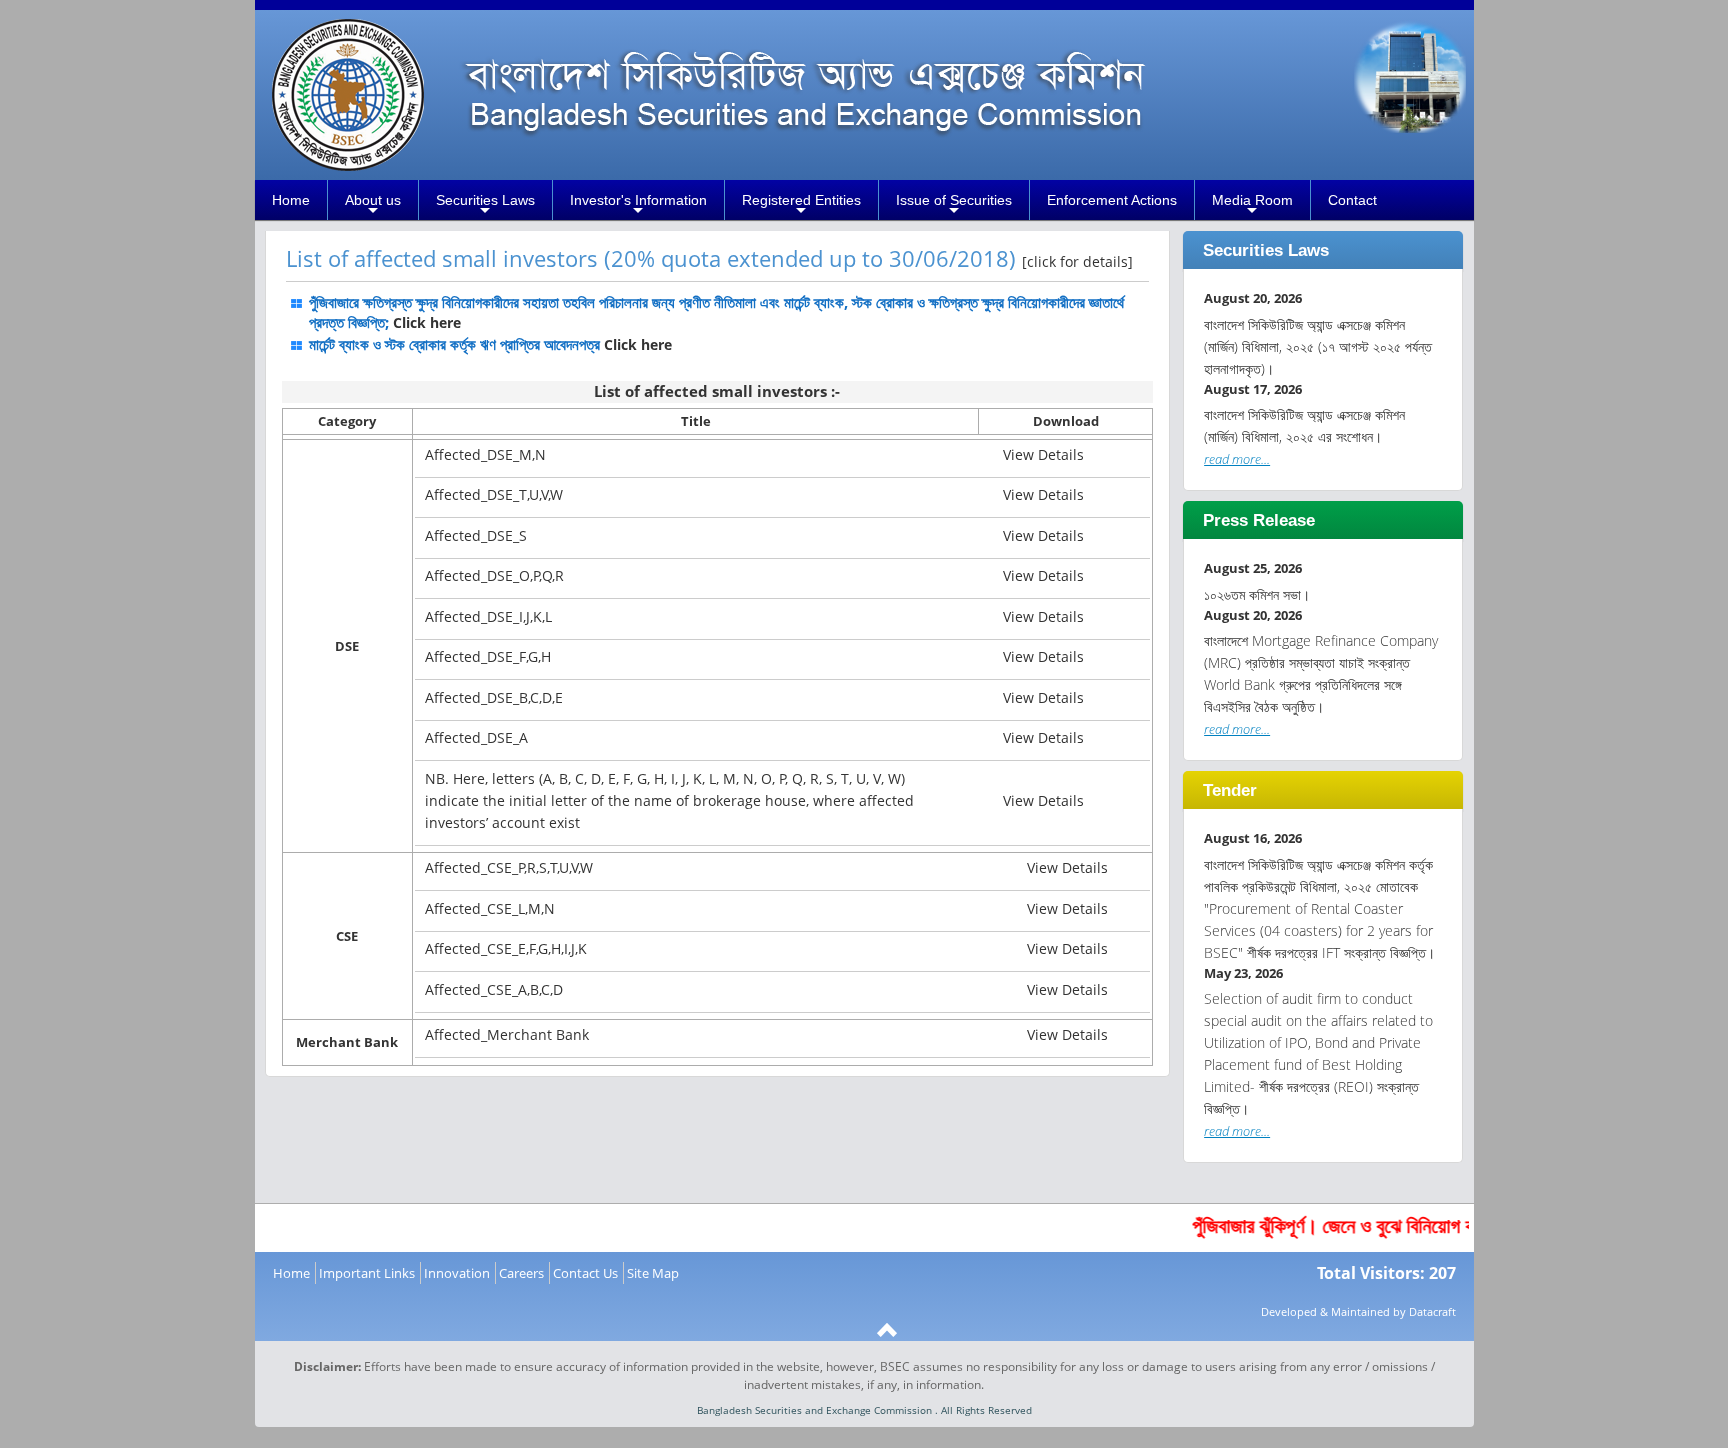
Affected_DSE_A (476, 737)
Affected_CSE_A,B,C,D (494, 989)
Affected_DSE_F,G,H (488, 656)
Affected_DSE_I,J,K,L (488, 616)
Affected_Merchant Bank (507, 1034)
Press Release (1259, 520)
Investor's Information (638, 206)
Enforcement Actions (1112, 200)
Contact (1352, 200)
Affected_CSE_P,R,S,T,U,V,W (509, 867)
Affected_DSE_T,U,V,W (494, 494)
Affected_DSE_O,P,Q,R (494, 575)
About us (373, 206)
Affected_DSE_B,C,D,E (494, 697)
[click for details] (1077, 261)
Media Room (1252, 206)
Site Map (653, 1273)
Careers (521, 1273)
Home (291, 200)
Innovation (457, 1273)
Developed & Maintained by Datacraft (1358, 1311)
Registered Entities (801, 206)
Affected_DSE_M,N (485, 454)
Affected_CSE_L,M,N (490, 908)
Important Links (367, 1273)
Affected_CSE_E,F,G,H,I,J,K (506, 948)
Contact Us (585, 1273)
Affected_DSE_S (476, 535)
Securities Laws (485, 206)
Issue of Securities (954, 206)
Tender (1230, 790)
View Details (1043, 454)
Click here (425, 322)
